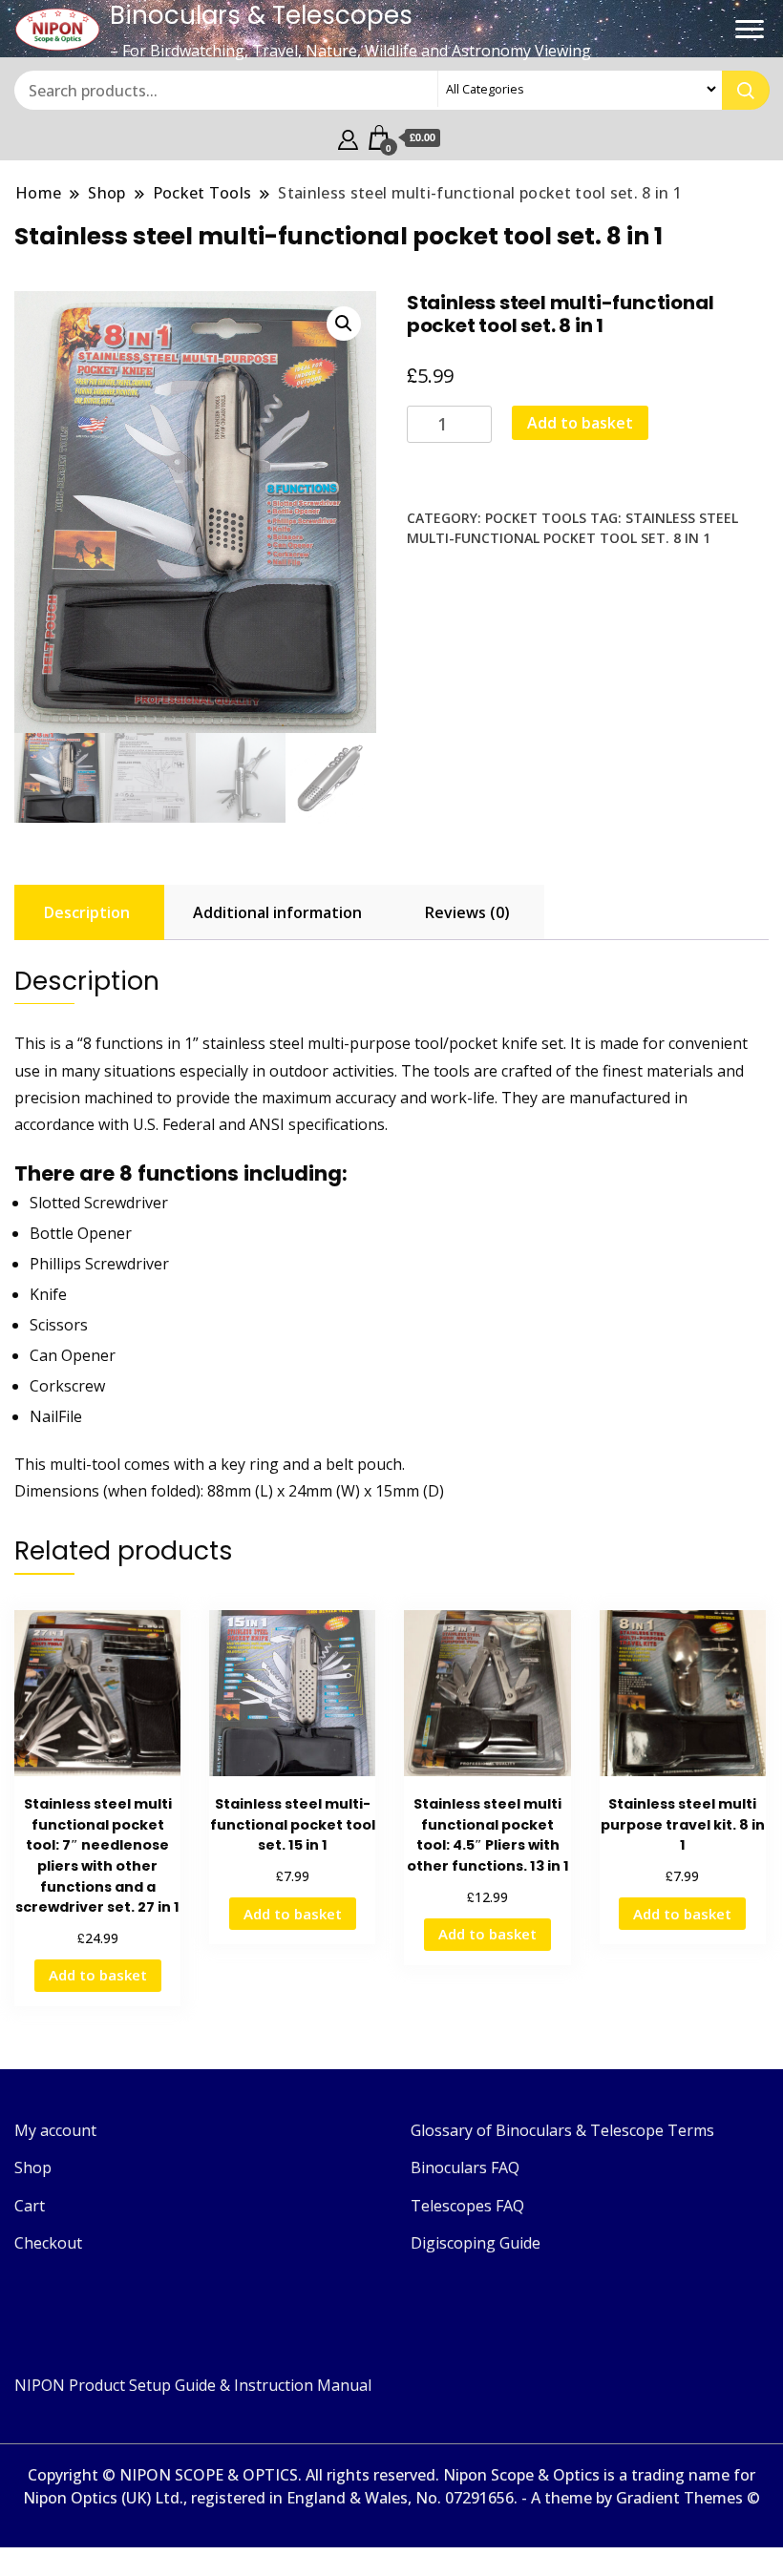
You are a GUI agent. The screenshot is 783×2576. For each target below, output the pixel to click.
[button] (344, 324)
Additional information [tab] (277, 912)
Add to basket (580, 423)
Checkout (48, 2243)
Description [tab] (87, 912)
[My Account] (348, 137)
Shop (33, 2168)
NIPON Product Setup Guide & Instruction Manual (193, 2385)
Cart (30, 2206)
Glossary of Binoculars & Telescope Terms (562, 2130)
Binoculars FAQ (465, 2168)
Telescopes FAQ (467, 2206)
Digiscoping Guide (476, 2243)
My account (55, 2130)
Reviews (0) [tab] (467, 912)
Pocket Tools (536, 518)
